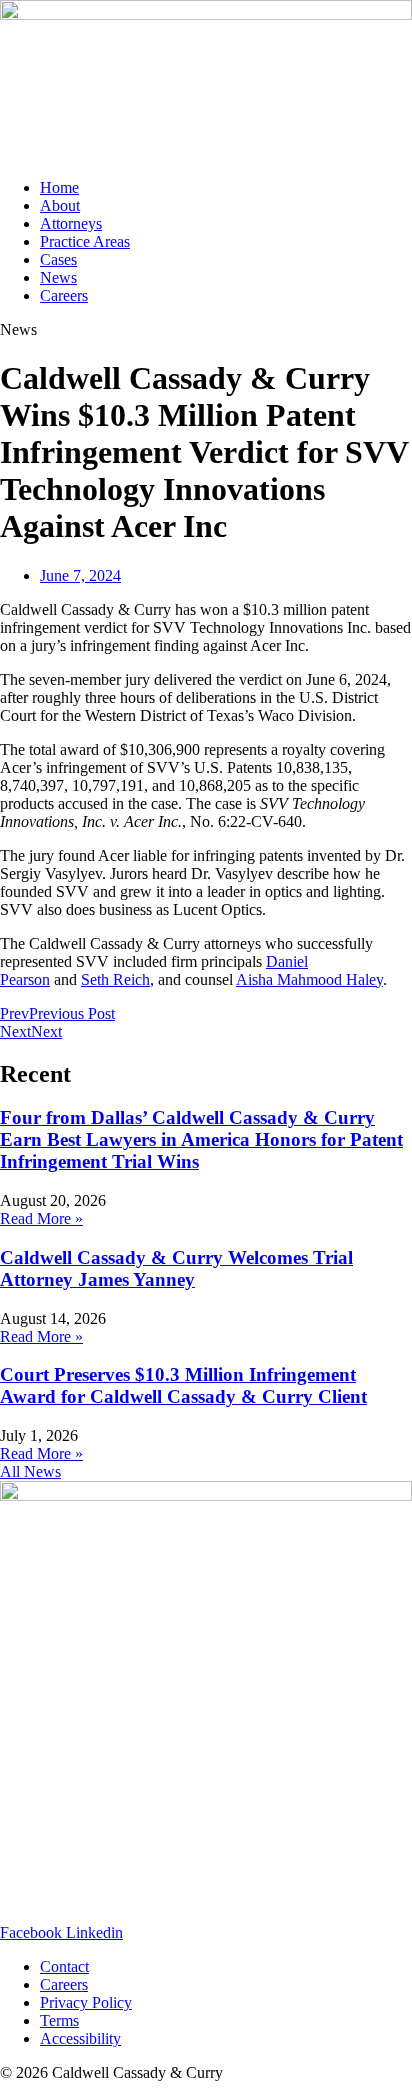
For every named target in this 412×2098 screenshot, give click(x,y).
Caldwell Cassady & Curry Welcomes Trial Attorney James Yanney (176, 1268)
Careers (64, 295)
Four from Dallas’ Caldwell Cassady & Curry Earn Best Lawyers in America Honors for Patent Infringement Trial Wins (201, 1139)
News (58, 277)
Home (59, 187)
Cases (58, 259)
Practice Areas (85, 241)
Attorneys (71, 223)
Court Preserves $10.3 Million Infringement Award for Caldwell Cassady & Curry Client (183, 1385)
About (60, 205)
